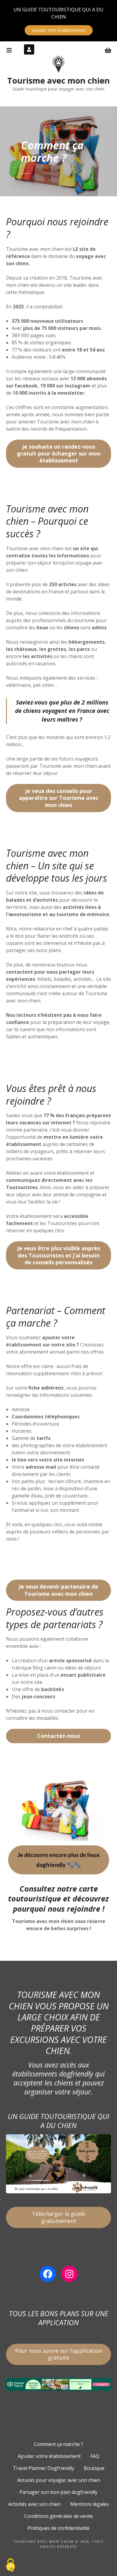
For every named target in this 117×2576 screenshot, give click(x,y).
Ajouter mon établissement (59, 30)
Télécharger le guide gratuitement (59, 2217)
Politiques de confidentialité (58, 2528)
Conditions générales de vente (58, 2516)
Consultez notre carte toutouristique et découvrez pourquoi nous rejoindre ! (58, 1899)
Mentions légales (90, 2504)
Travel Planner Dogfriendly (43, 2468)
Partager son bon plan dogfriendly (58, 2492)
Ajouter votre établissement (49, 2456)
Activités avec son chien (34, 2504)
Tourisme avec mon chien (58, 80)
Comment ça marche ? (58, 2444)
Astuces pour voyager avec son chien (59, 2480)
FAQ (95, 2456)
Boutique (94, 2468)
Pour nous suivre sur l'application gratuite (58, 2354)
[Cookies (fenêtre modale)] (10, 2566)
